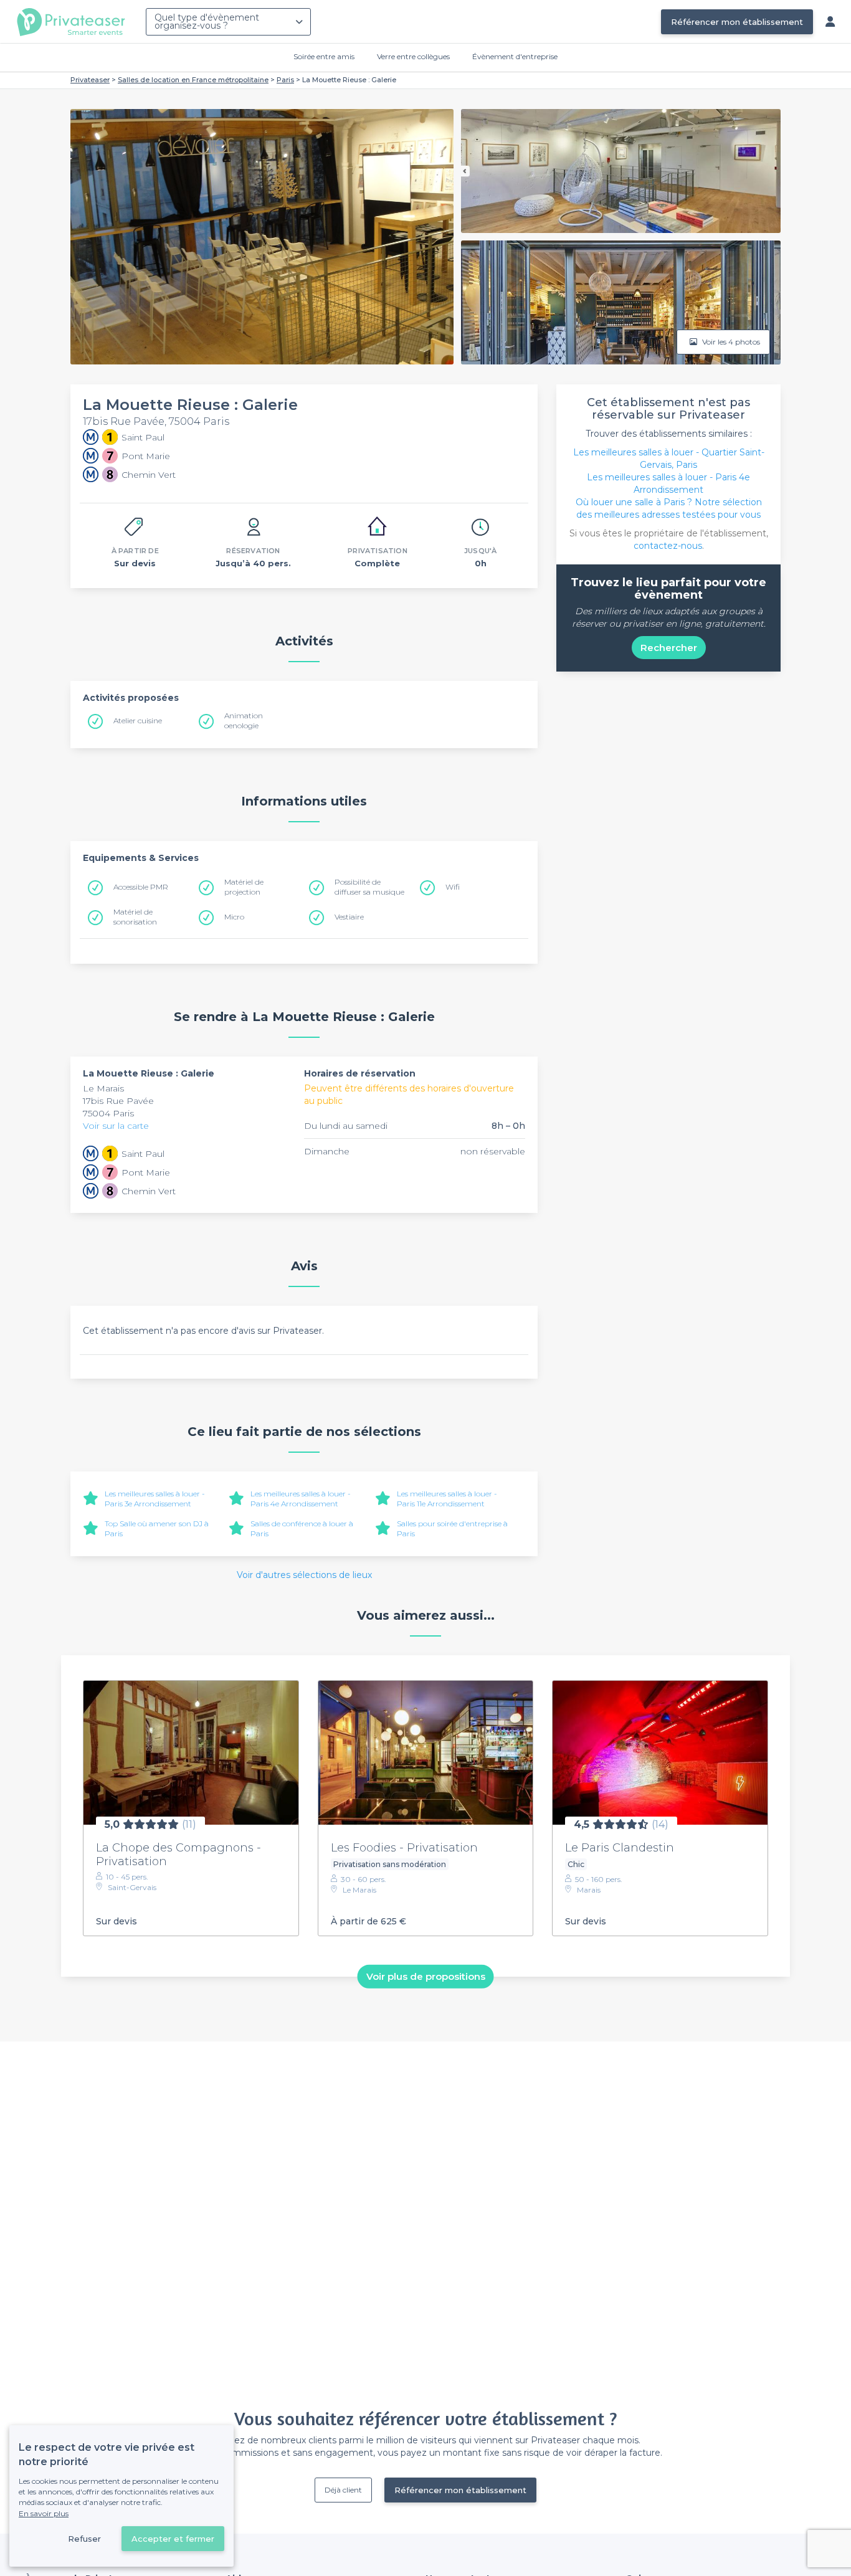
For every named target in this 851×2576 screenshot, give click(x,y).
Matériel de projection (244, 887)
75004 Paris (108, 1113)
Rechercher (669, 648)
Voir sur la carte (116, 1126)
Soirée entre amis (324, 56)
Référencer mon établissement (737, 22)
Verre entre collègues (413, 56)
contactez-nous (668, 546)
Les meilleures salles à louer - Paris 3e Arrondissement (155, 1499)
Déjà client (343, 2490)
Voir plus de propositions (426, 1976)
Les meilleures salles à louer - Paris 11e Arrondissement (447, 1499)
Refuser (84, 2539)
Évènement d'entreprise (515, 56)
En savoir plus (44, 2513)
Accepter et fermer (173, 2539)
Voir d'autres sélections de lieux (304, 1575)
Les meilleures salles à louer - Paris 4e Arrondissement (301, 1499)
